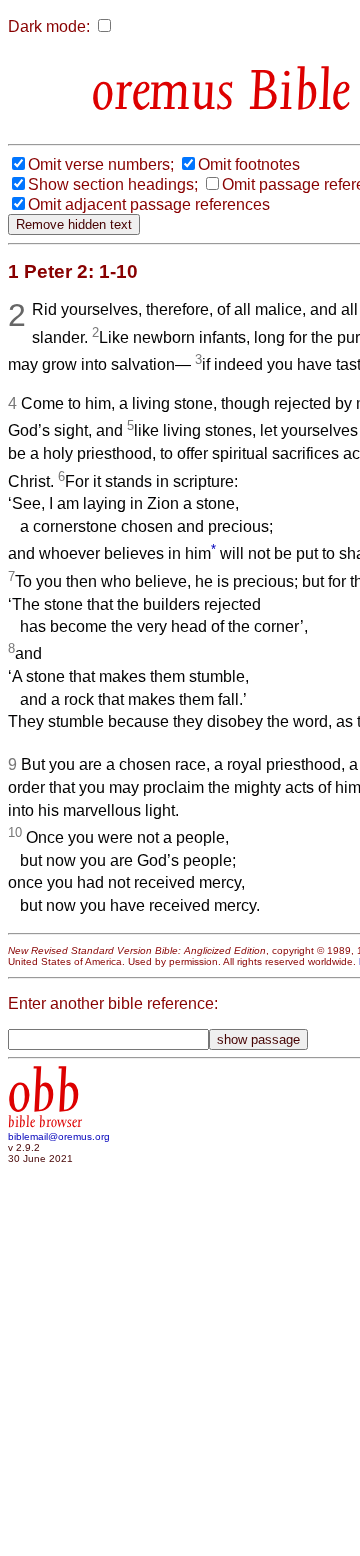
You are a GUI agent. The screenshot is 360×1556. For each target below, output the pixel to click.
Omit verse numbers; (101, 164)
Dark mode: (49, 26)
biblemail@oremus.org (59, 1136)
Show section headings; (113, 184)
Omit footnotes (249, 164)
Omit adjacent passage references (149, 204)
